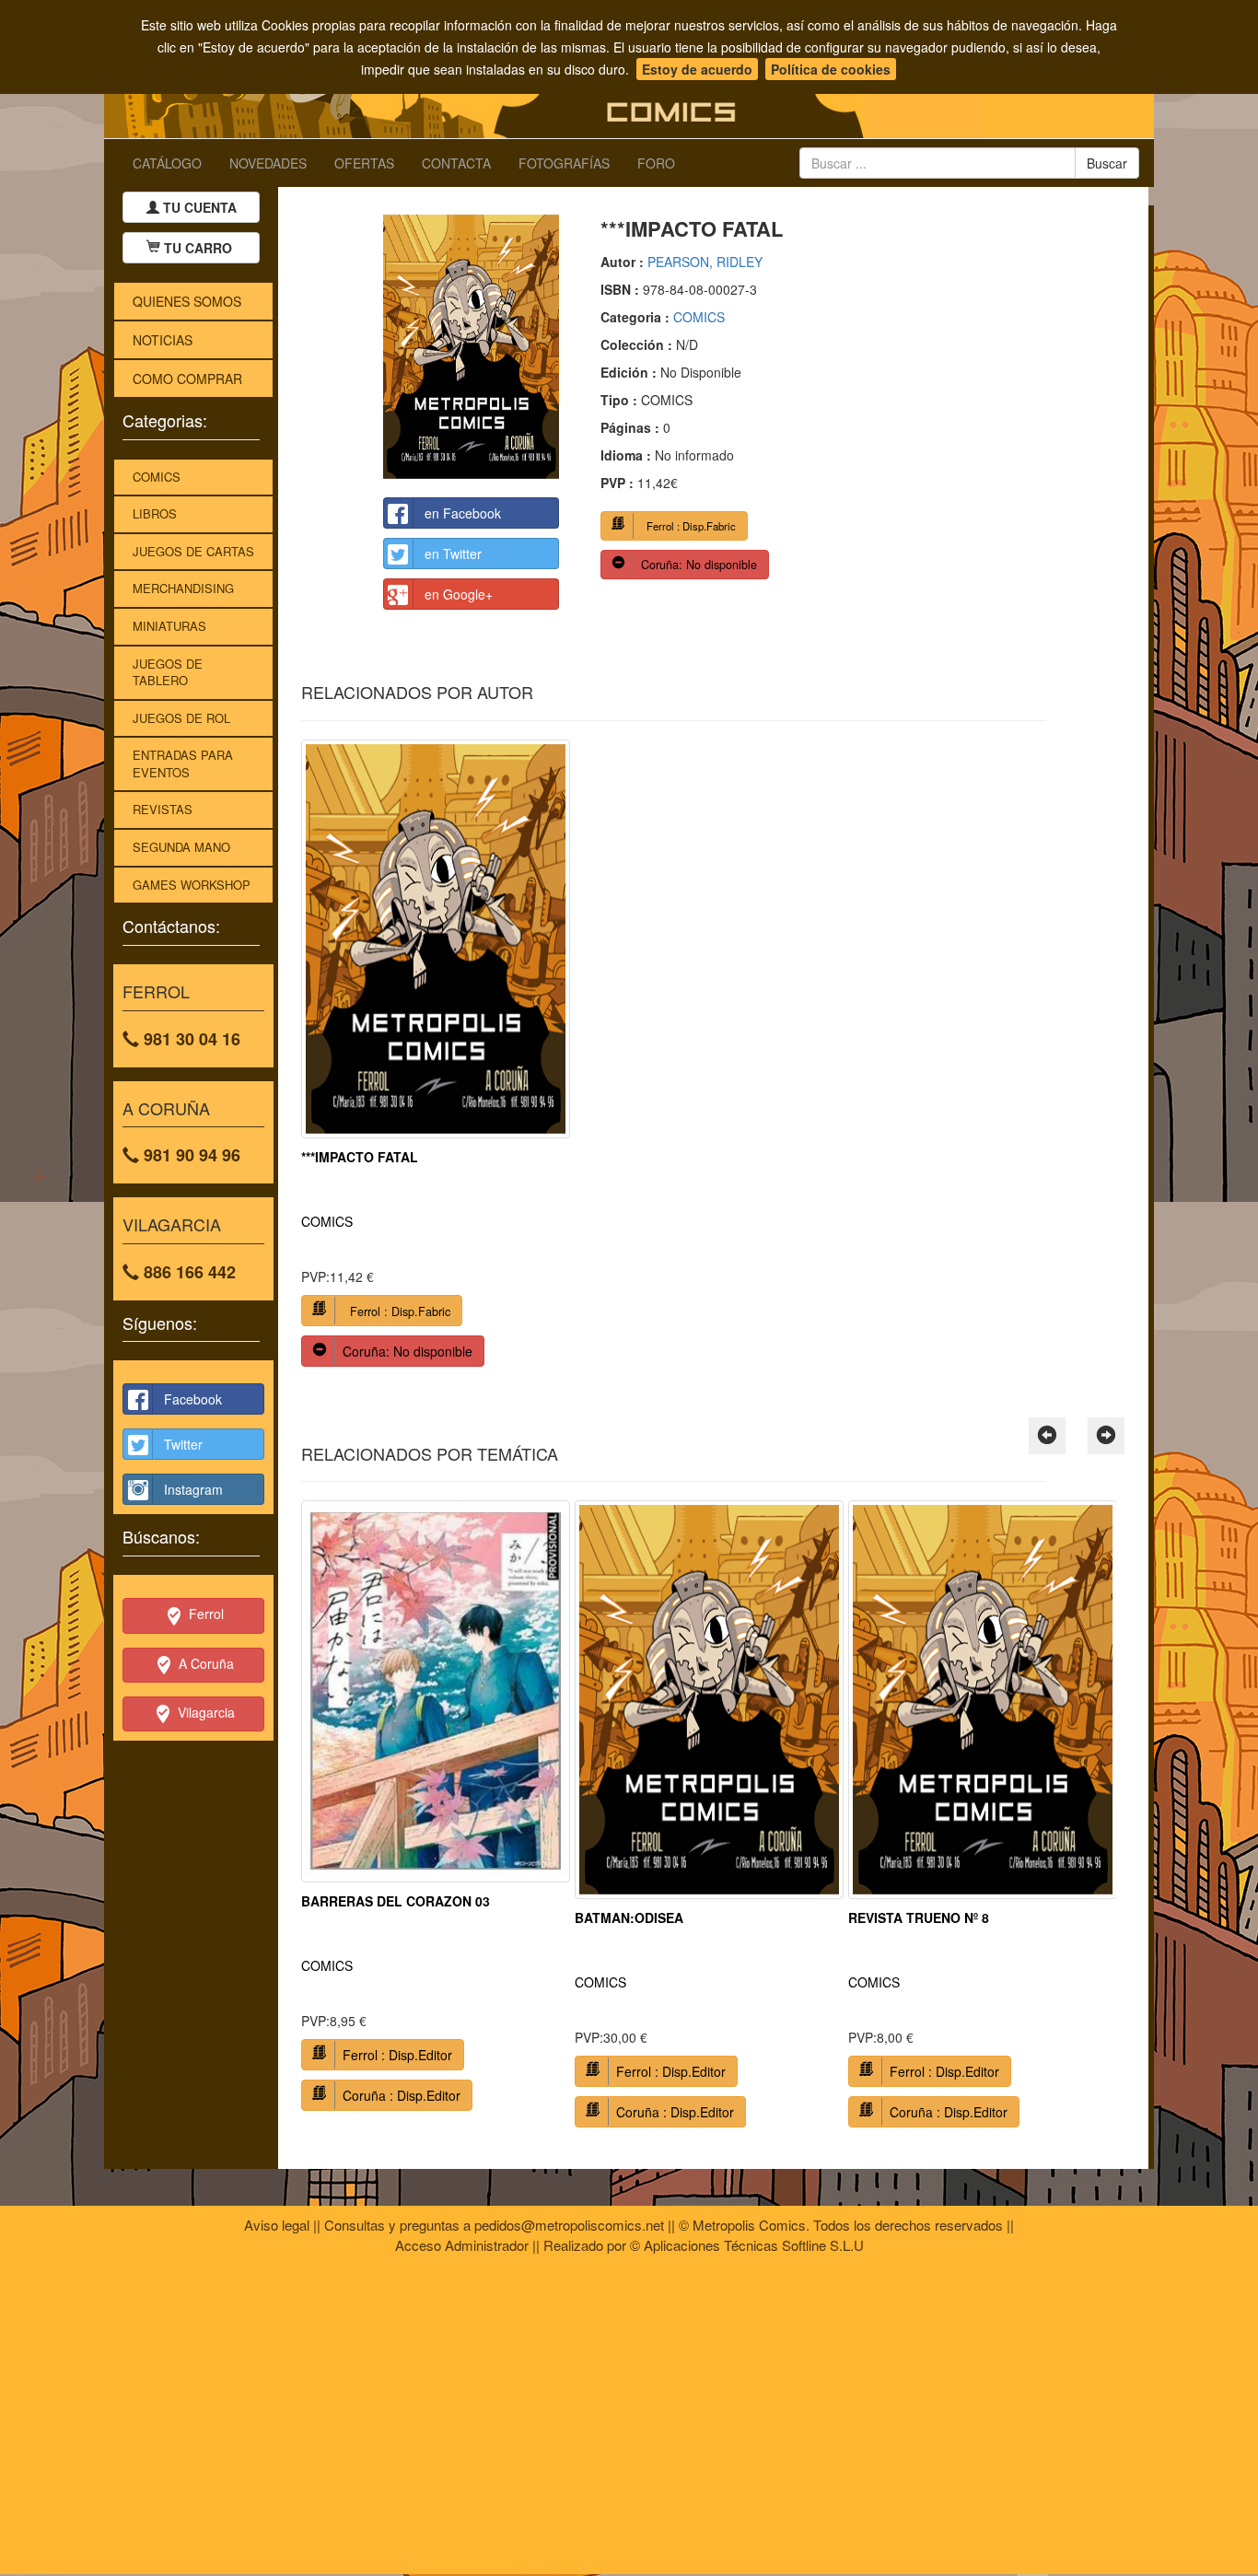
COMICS (157, 477)
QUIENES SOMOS (187, 301)
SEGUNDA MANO (181, 847)
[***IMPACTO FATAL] (471, 347)
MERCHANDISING (183, 588)
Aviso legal (277, 2225)
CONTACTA (456, 163)
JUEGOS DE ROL (181, 718)
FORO (656, 163)
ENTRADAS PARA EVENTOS (183, 763)
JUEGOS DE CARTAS (193, 551)
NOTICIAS (163, 340)
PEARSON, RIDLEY (705, 262)
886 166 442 (187, 1272)
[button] (1047, 1436)
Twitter (183, 1444)
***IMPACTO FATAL (360, 1157)
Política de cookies (831, 69)
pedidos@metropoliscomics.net (569, 2225)
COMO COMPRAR (187, 379)
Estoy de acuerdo (697, 69)
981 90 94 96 (190, 1155)
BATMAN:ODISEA (629, 1917)
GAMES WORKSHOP (192, 885)
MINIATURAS (169, 626)
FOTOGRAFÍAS (564, 163)
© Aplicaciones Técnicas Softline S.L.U (747, 2245)
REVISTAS (163, 809)
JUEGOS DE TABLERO (168, 672)
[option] (436, 1060)
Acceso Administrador (462, 2245)
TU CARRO (198, 248)
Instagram (193, 1489)
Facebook (193, 1399)
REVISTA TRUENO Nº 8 (919, 1917)
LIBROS (155, 513)
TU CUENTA (198, 207)
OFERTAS (364, 163)
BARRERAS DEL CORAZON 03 (396, 1901)
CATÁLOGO (167, 163)
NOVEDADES (268, 163)
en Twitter (453, 554)
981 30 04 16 (190, 1039)
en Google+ (459, 594)
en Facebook (463, 513)
